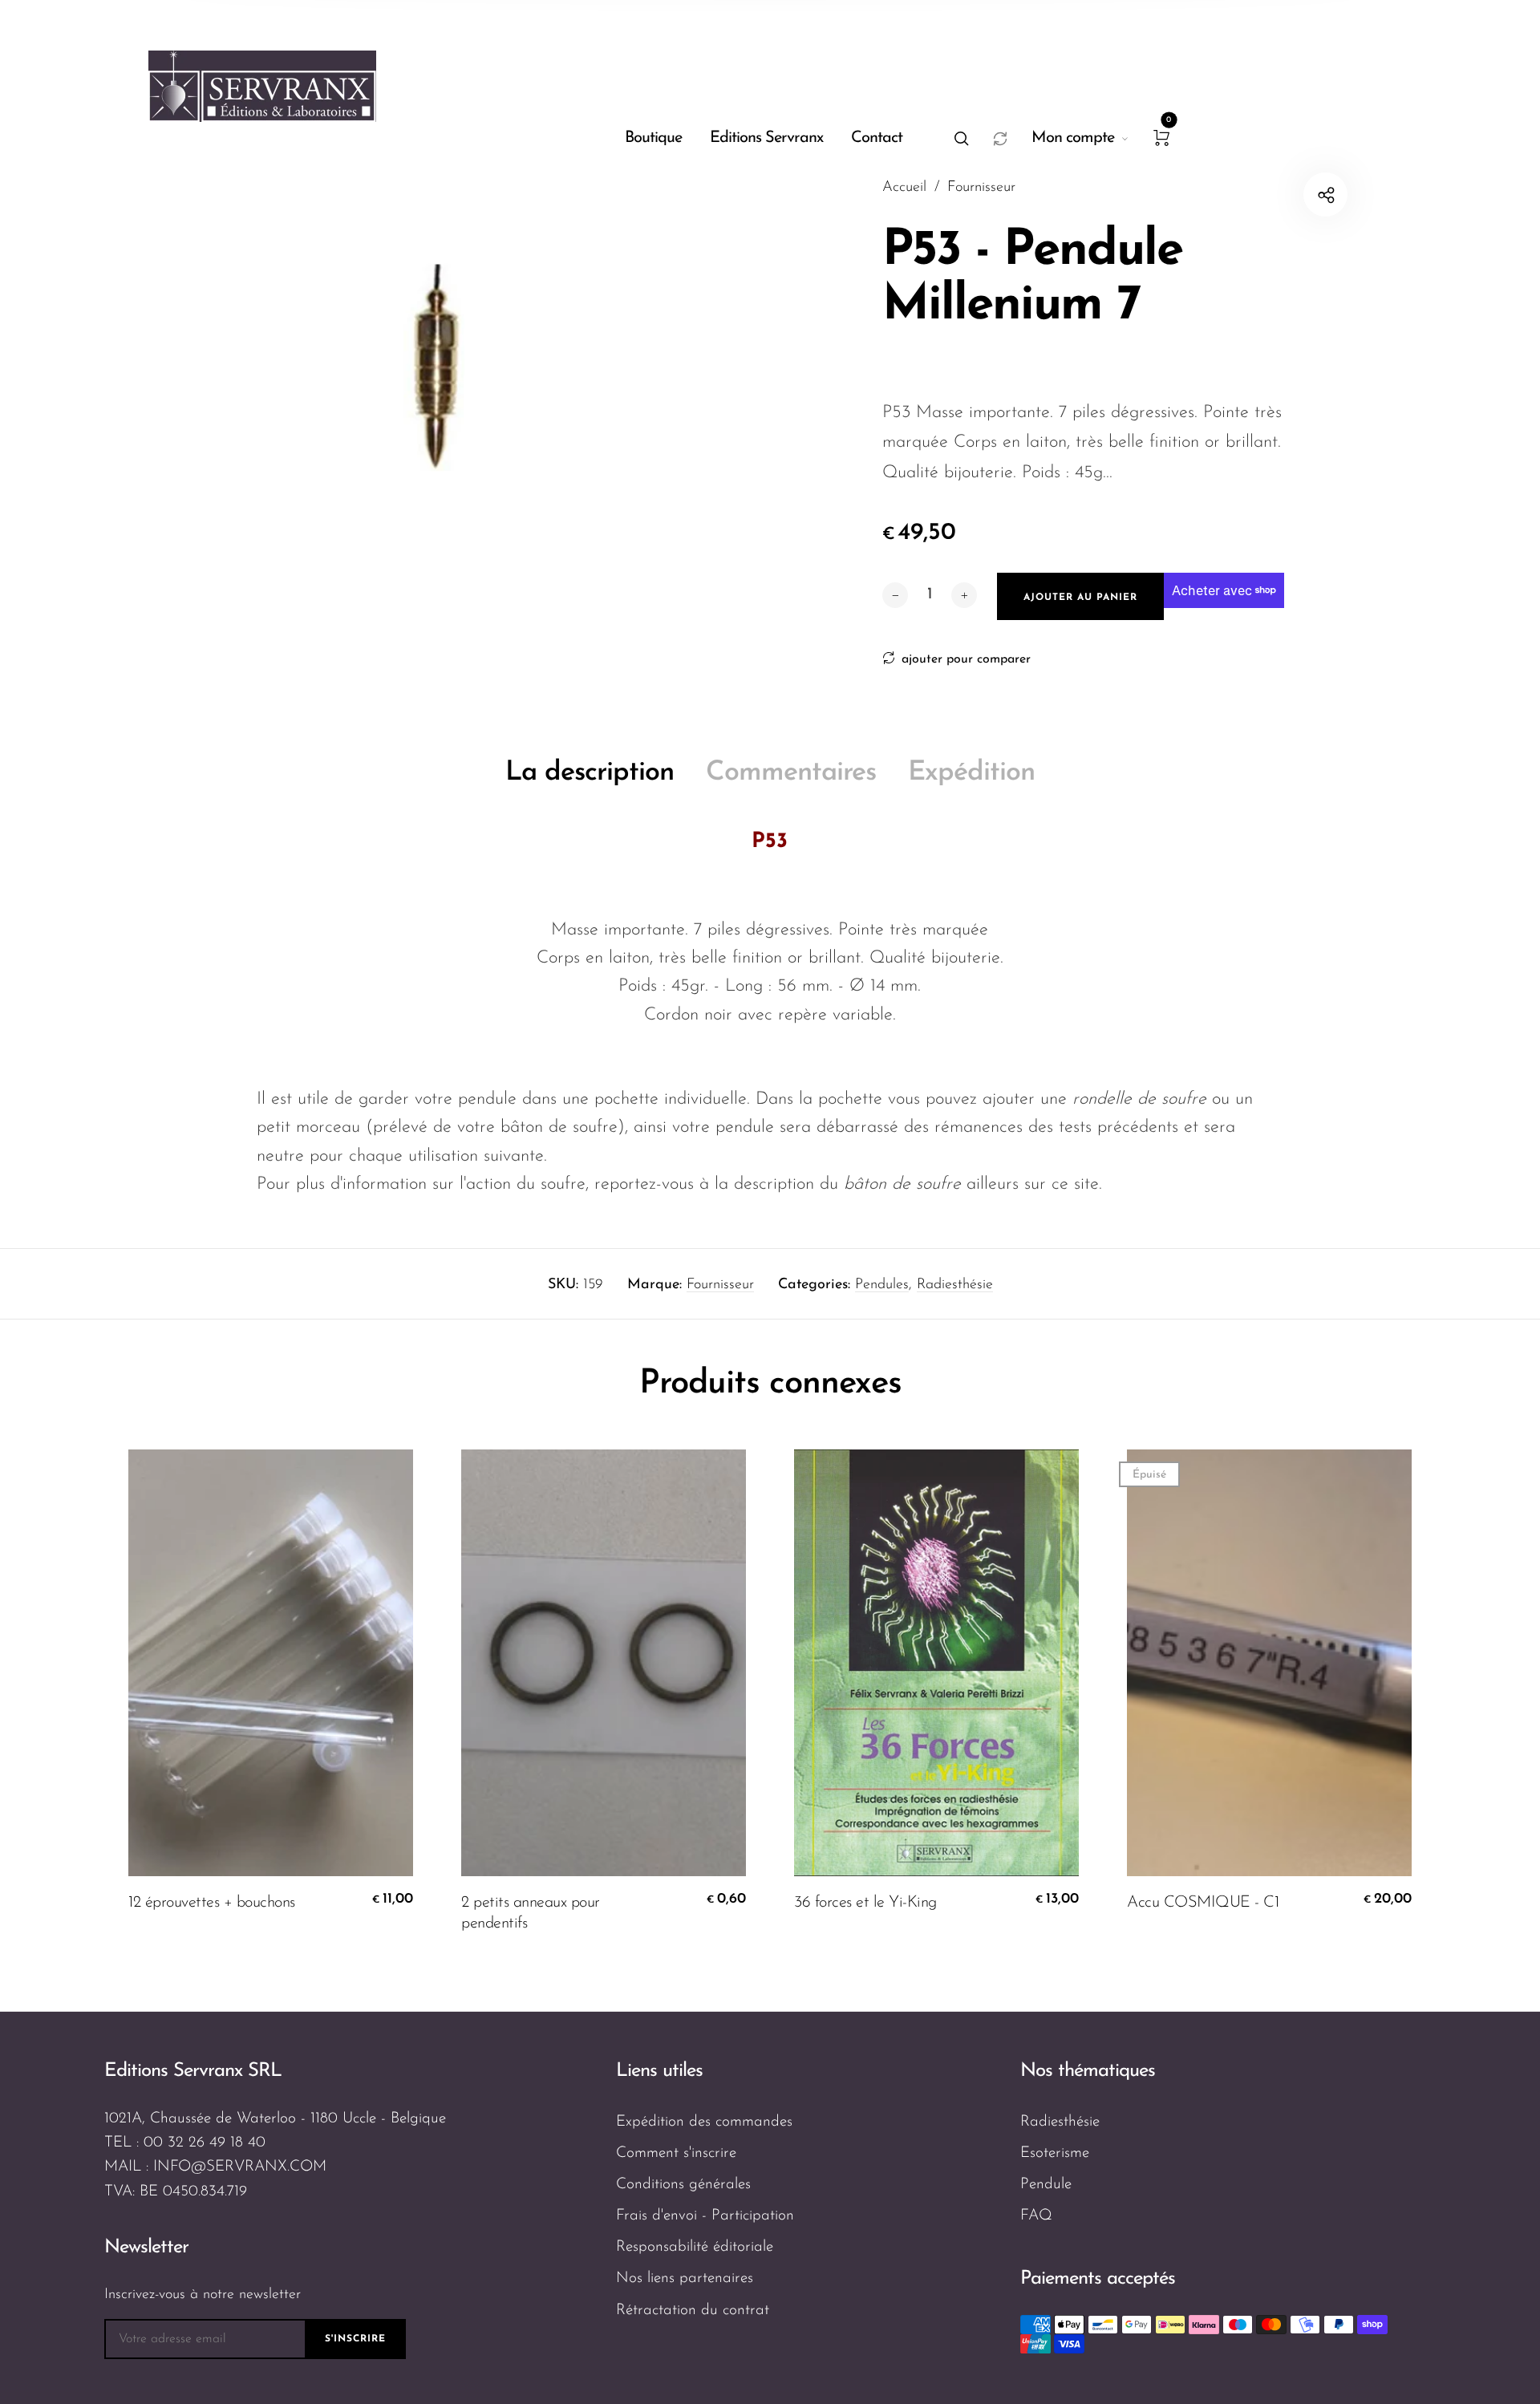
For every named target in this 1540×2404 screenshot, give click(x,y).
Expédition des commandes (704, 2122)
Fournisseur (720, 1285)
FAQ (1036, 2216)
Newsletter (146, 2248)
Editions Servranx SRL (193, 2071)
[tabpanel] (437, 374)
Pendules (882, 1285)
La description (590, 773)
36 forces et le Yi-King (865, 1903)
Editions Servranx (766, 138)
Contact (877, 138)
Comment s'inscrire (676, 2153)
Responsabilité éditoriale (695, 2247)
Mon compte (1073, 138)
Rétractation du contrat (693, 2311)
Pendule (1046, 2185)
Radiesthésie (955, 1285)
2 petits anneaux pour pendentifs (531, 1913)
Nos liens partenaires (685, 2278)
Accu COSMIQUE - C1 (1203, 1903)
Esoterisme (1055, 2153)
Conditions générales (683, 2185)
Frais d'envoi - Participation (705, 2216)
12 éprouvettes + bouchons (212, 1903)
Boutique (653, 138)
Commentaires (791, 773)
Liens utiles (659, 2071)
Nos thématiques (1088, 2071)
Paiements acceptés (1098, 2279)
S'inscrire (355, 2339)
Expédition (971, 773)
